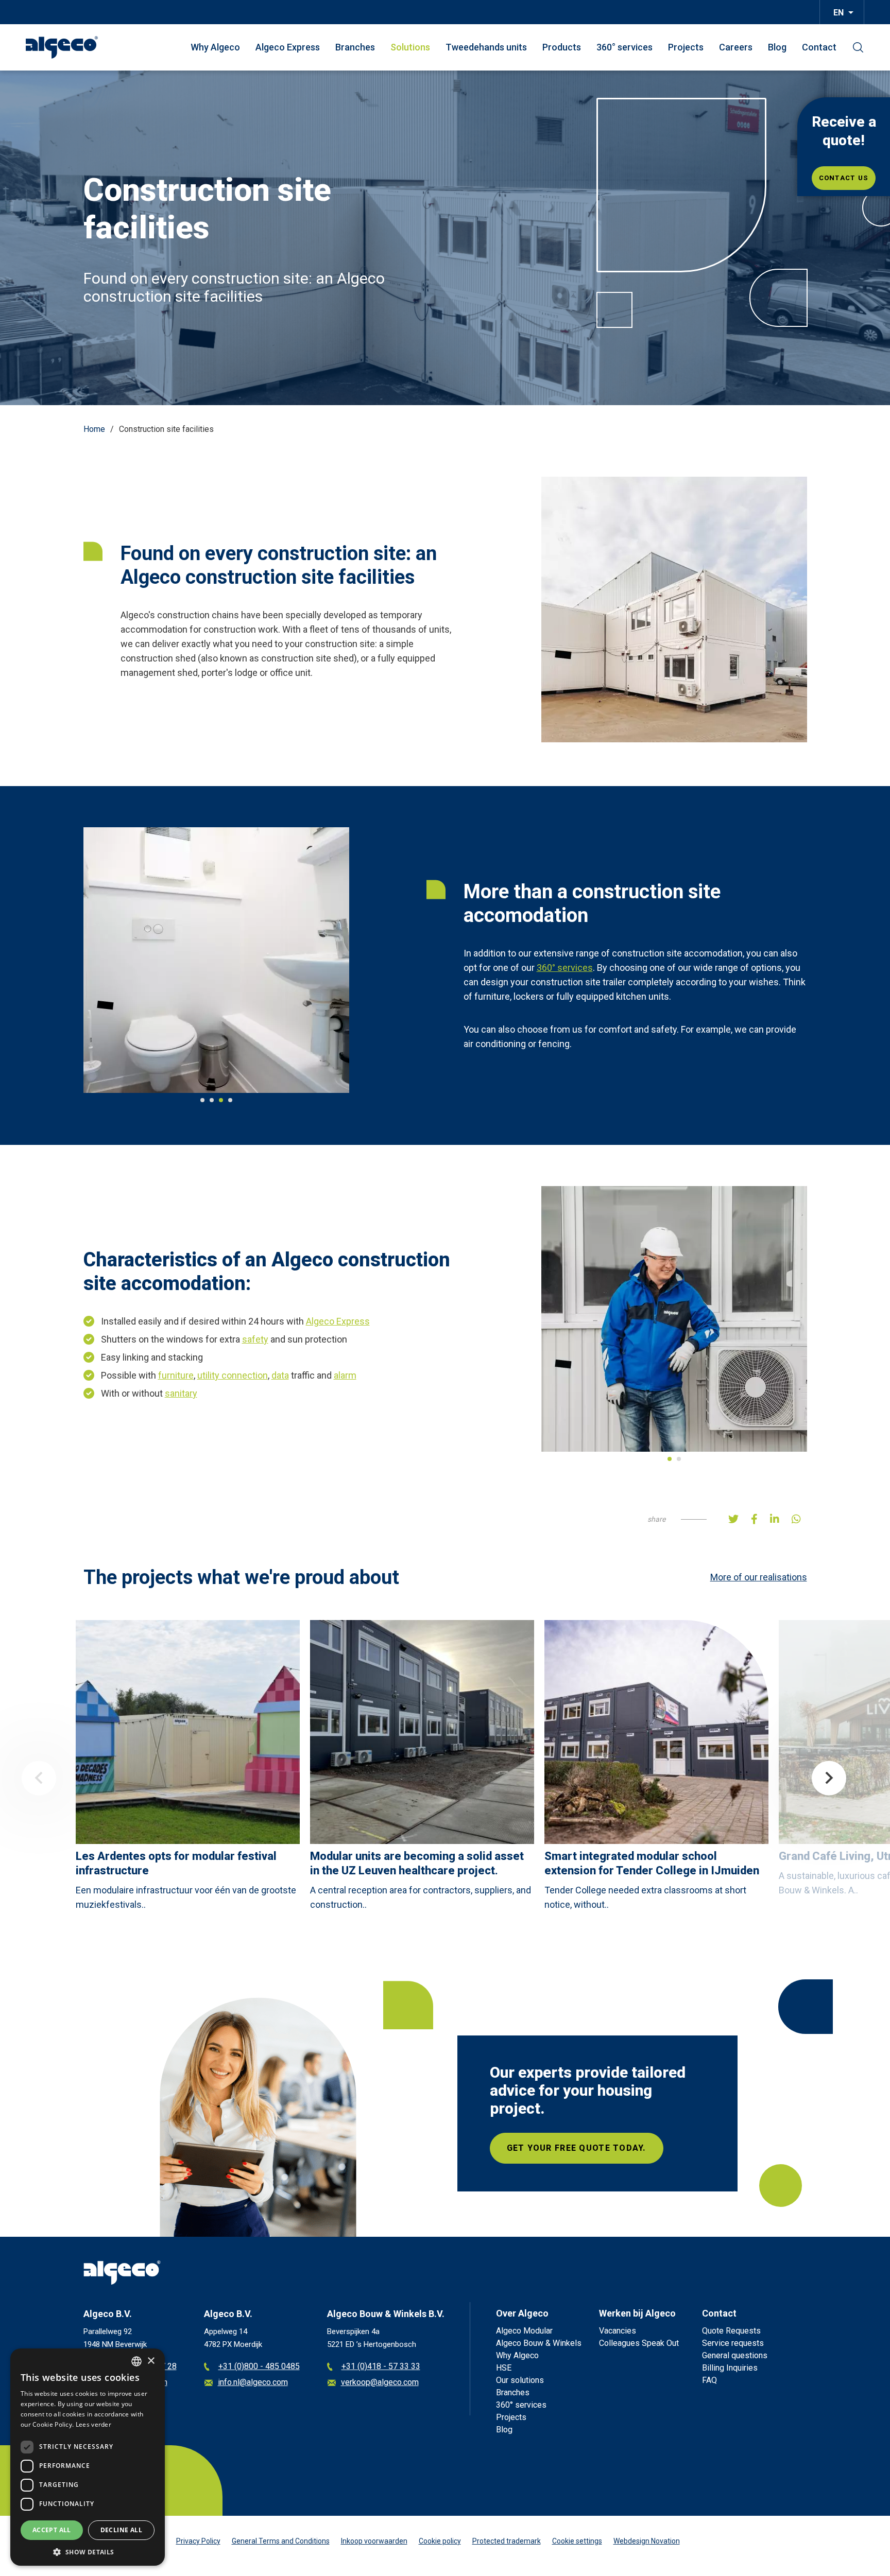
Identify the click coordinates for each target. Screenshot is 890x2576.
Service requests (733, 2135)
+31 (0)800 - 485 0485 (259, 2158)
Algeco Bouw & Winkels (539, 2135)
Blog (777, 47)
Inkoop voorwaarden (374, 2333)
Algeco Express (288, 47)
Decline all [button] (121, 2530)
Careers (736, 47)
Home (94, 429)
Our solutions (520, 2172)
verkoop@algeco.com (380, 2174)
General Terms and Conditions (281, 2333)
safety (255, 1183)
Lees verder (93, 2424)
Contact (819, 47)
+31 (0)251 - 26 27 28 (137, 2158)
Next (829, 1570)
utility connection (233, 1219)
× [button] (151, 2361)
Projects (686, 47)
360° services (624, 47)
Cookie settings (577, 2333)
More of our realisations (759, 1369)
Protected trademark (507, 2333)
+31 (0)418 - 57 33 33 (381, 2158)
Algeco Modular (524, 2122)
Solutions (410, 47)
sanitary (181, 1237)
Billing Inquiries (730, 2159)
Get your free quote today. (577, 1939)
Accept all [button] (52, 2530)
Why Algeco (215, 47)
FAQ (709, 2172)
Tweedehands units (486, 47)
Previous (39, 1570)
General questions (735, 2147)
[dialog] (88, 2457)
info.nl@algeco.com (132, 2174)
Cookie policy (440, 2333)
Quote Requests (731, 2122)
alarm (345, 1219)
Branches (355, 47)
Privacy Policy (198, 2333)
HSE (504, 2159)
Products (562, 47)
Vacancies (618, 2122)
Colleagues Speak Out (639, 2135)
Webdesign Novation (647, 2333)
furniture (176, 1219)
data (280, 1219)
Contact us (844, 178)
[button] (88, 2551)
